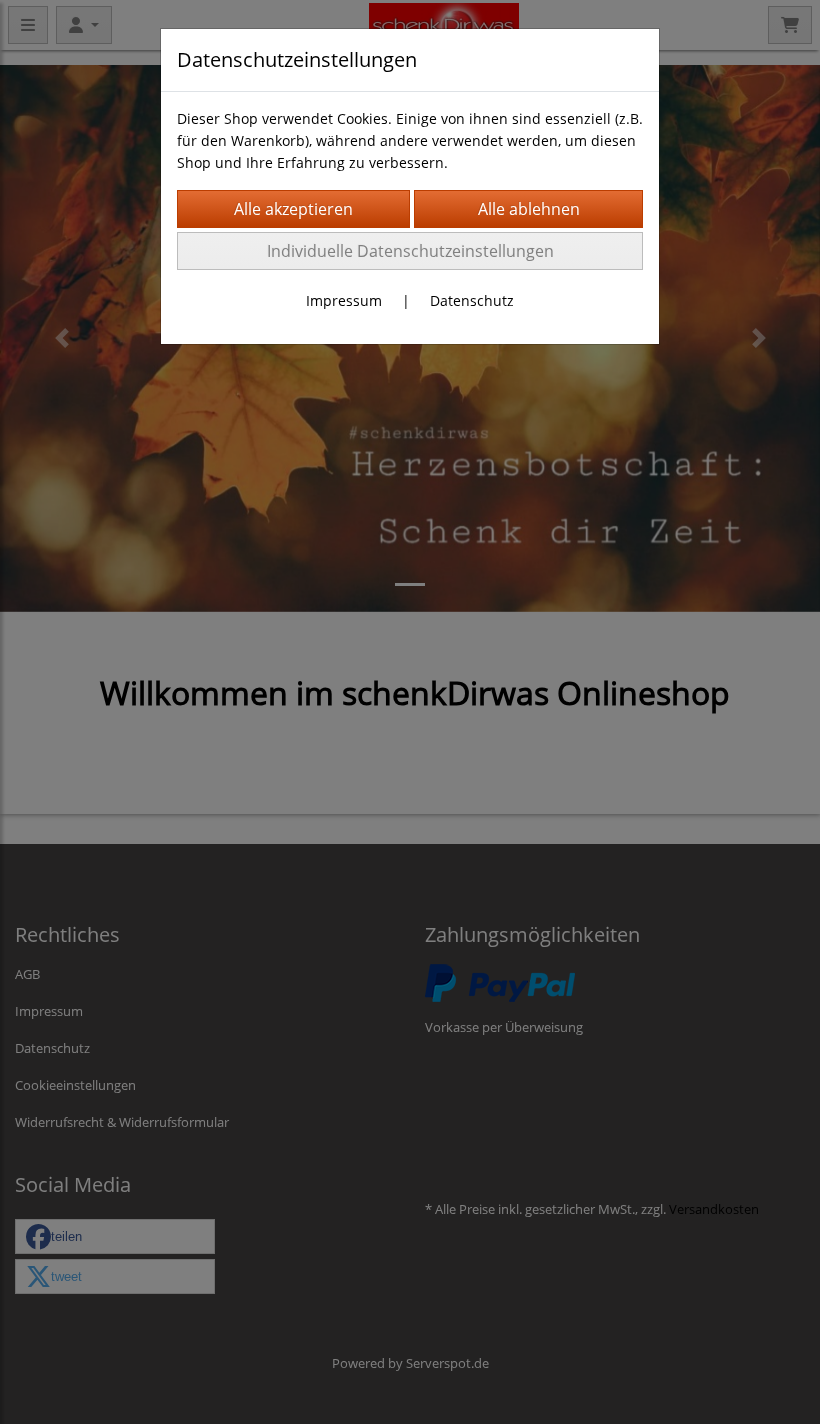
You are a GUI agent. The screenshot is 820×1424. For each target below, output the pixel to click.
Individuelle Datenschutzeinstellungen (410, 251)
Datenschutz (472, 300)
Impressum (344, 300)
